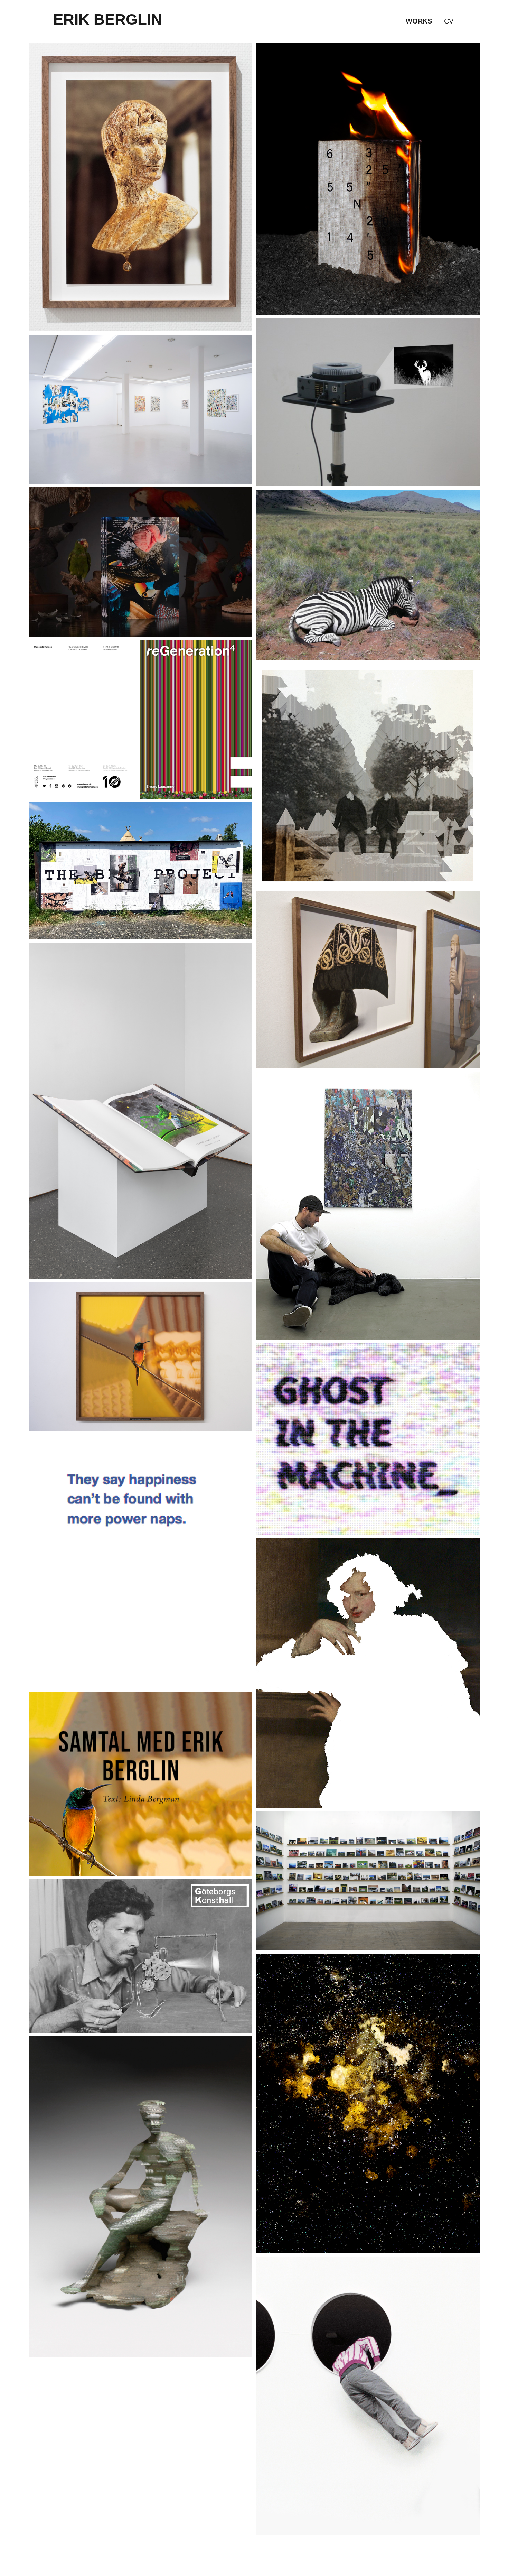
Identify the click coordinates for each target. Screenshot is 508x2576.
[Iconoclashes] (368, 979)
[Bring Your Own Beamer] (141, 1956)
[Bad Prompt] (141, 187)
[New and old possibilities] (368, 2395)
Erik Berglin (108, 19)
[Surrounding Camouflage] (368, 574)
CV (449, 21)
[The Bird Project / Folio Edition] (141, 1110)
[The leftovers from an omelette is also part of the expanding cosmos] (368, 2103)
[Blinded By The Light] (368, 402)
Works (419, 21)
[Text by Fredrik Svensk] (141, 2196)
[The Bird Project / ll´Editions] (141, 561)
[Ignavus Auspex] (141, 1356)
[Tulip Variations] (141, 719)
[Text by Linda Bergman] (141, 1783)
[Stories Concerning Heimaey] (368, 178)
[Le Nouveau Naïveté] (368, 1205)
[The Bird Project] (141, 870)
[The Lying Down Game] (368, 1880)
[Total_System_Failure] (368, 775)
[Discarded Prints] (141, 409)
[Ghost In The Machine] (368, 1438)
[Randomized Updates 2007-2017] (141, 1561)
